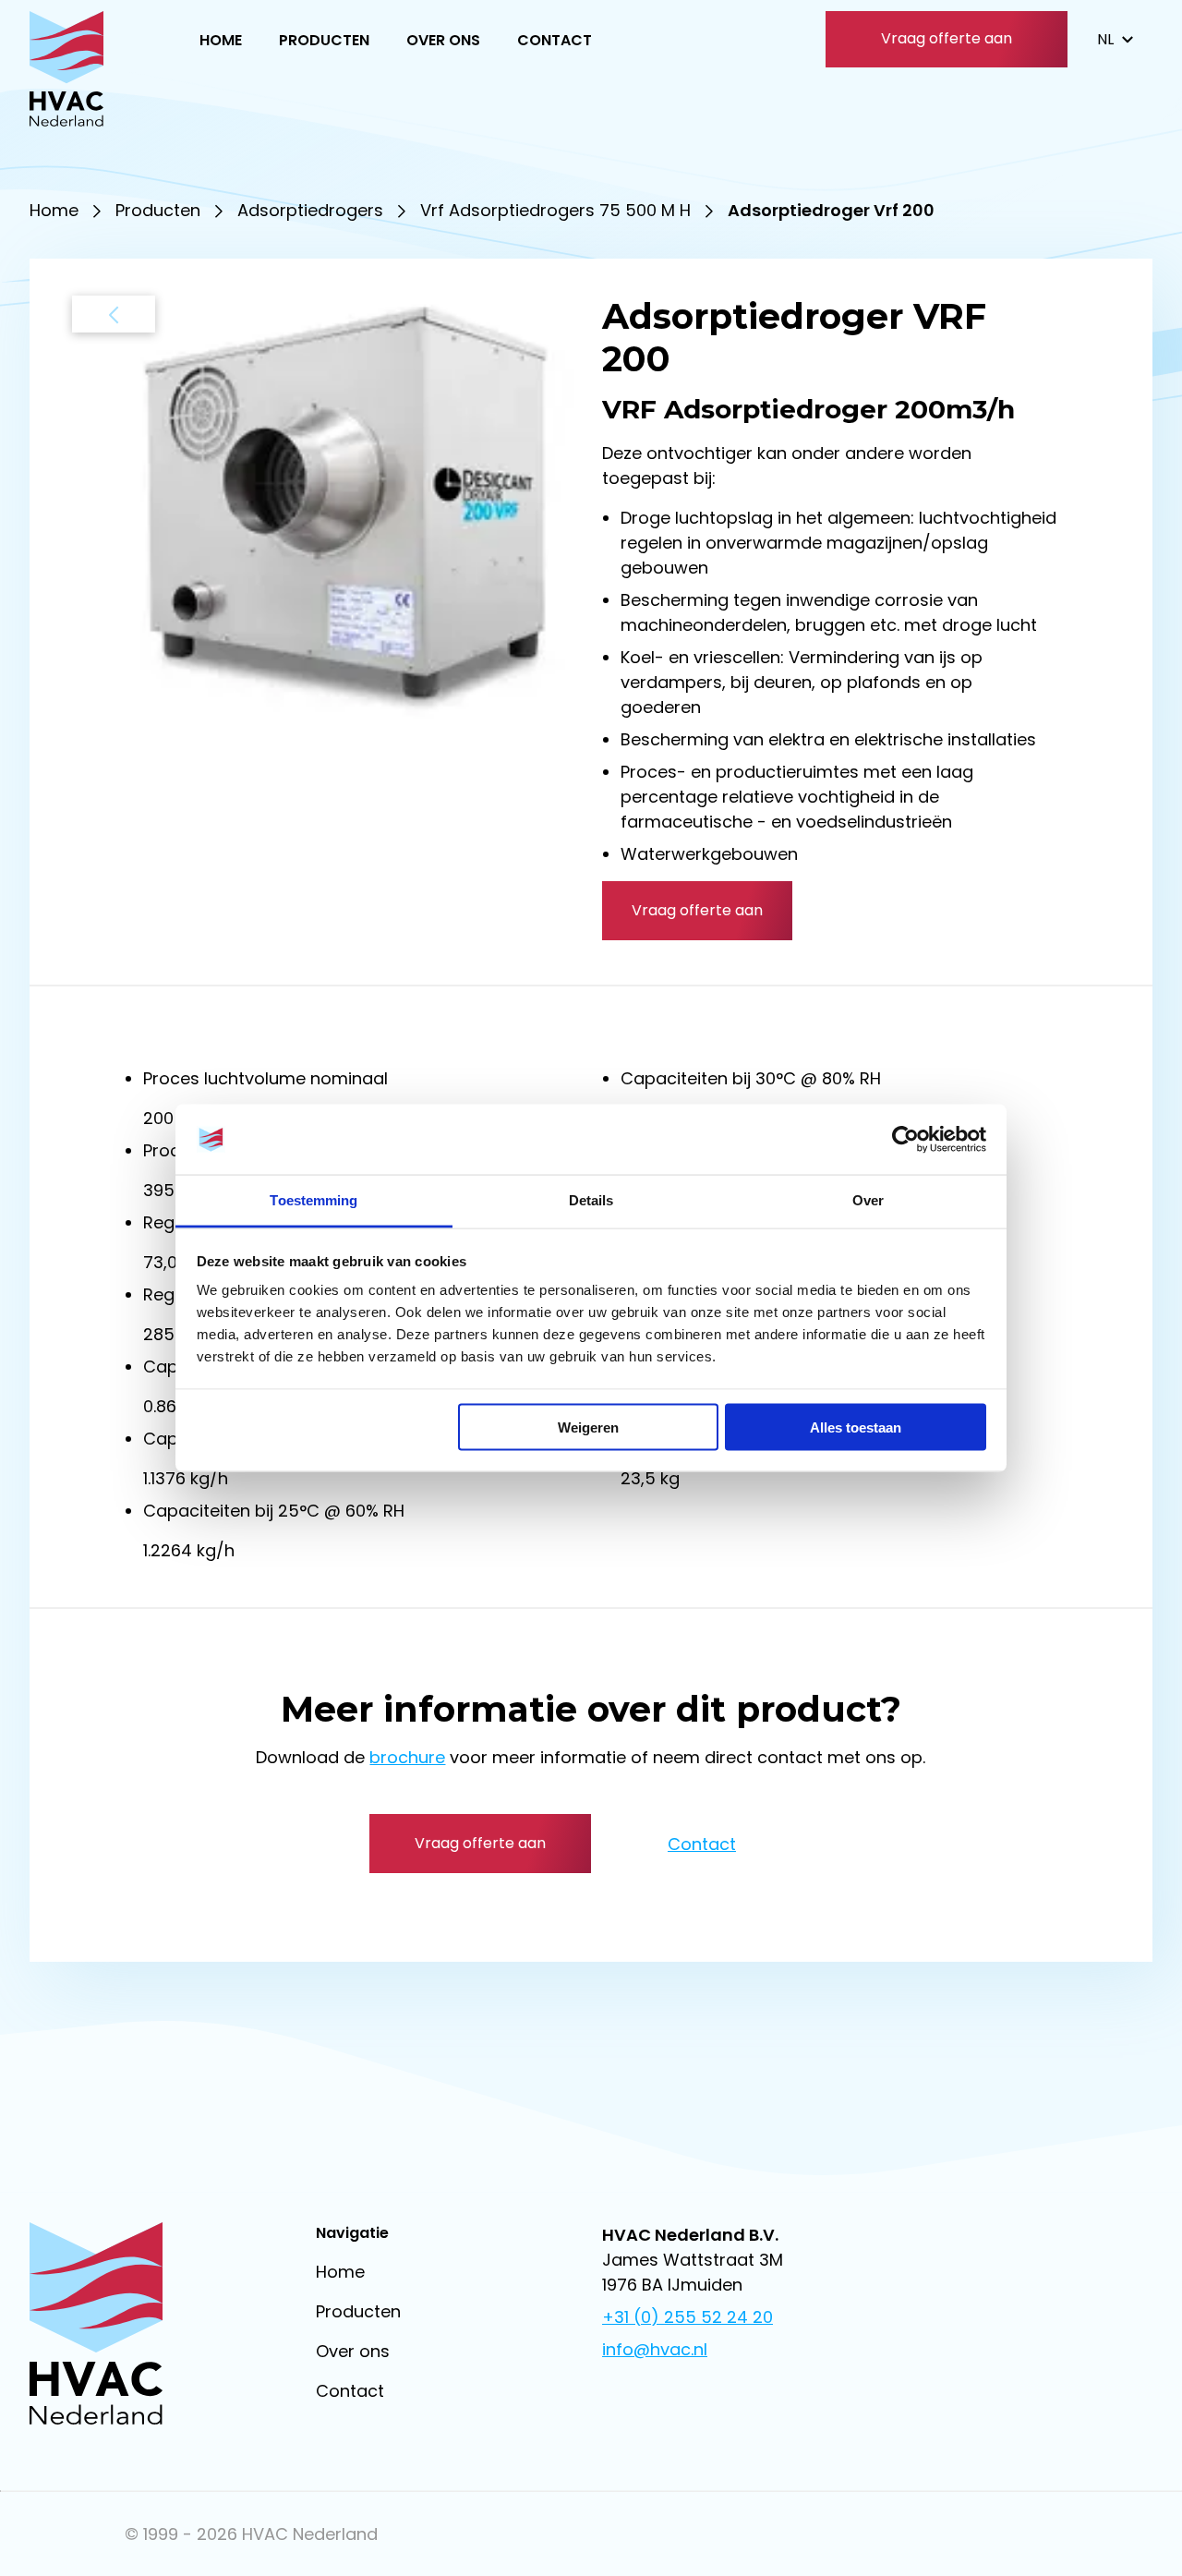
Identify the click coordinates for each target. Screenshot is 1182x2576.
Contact (555, 40)
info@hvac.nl (655, 2349)
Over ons (443, 40)
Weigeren (588, 1427)
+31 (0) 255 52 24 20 (687, 2317)
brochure (407, 1757)
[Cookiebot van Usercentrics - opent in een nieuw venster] (905, 1140)
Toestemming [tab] (314, 1200)
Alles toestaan (856, 1427)
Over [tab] (868, 1200)
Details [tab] (591, 1200)
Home (221, 40)
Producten (324, 40)
